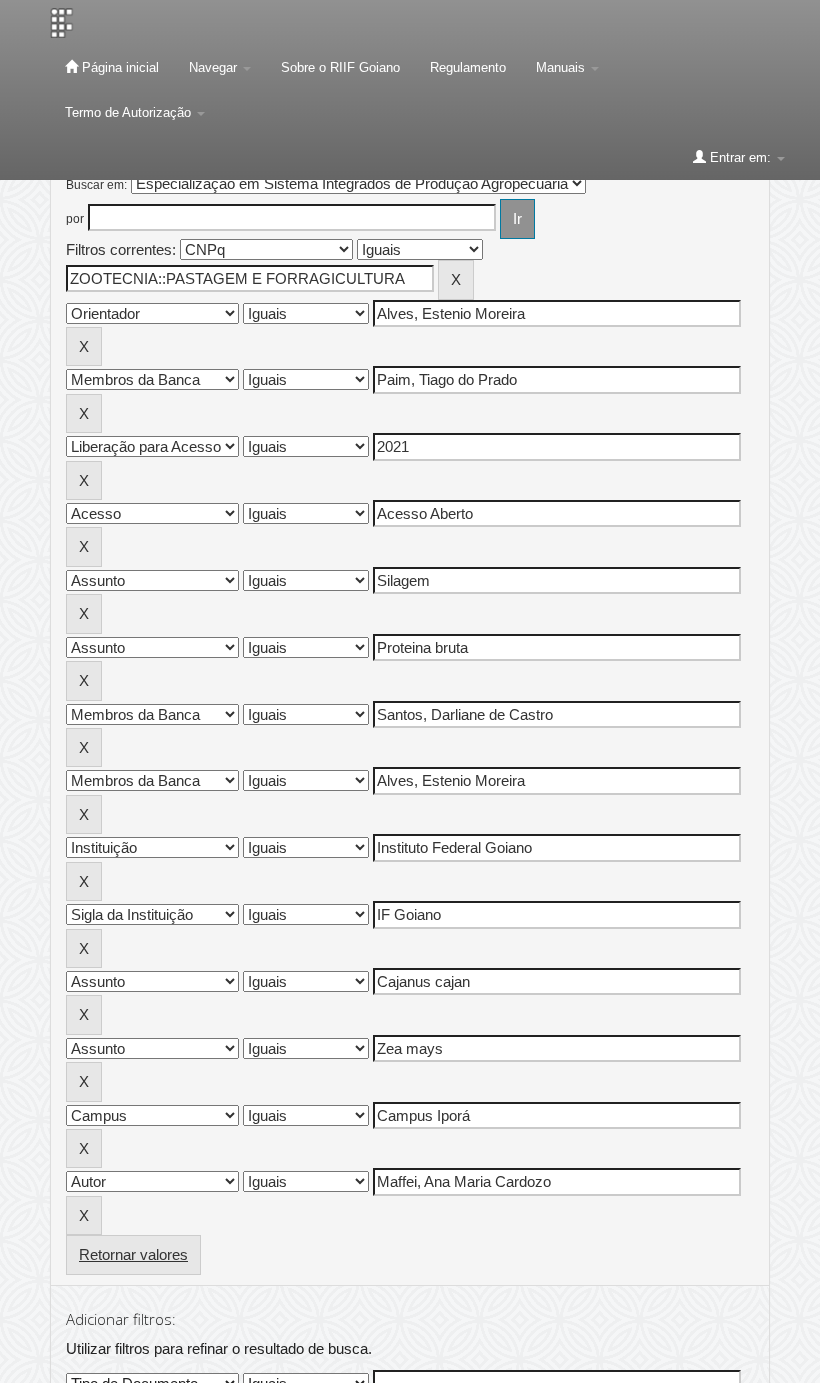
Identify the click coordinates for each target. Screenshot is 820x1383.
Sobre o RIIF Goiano (340, 67)
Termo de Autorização (130, 112)
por (75, 219)
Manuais (562, 67)
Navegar (215, 67)
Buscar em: (96, 185)
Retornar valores (133, 1254)
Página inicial (118, 67)
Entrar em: (740, 157)
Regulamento (468, 67)
